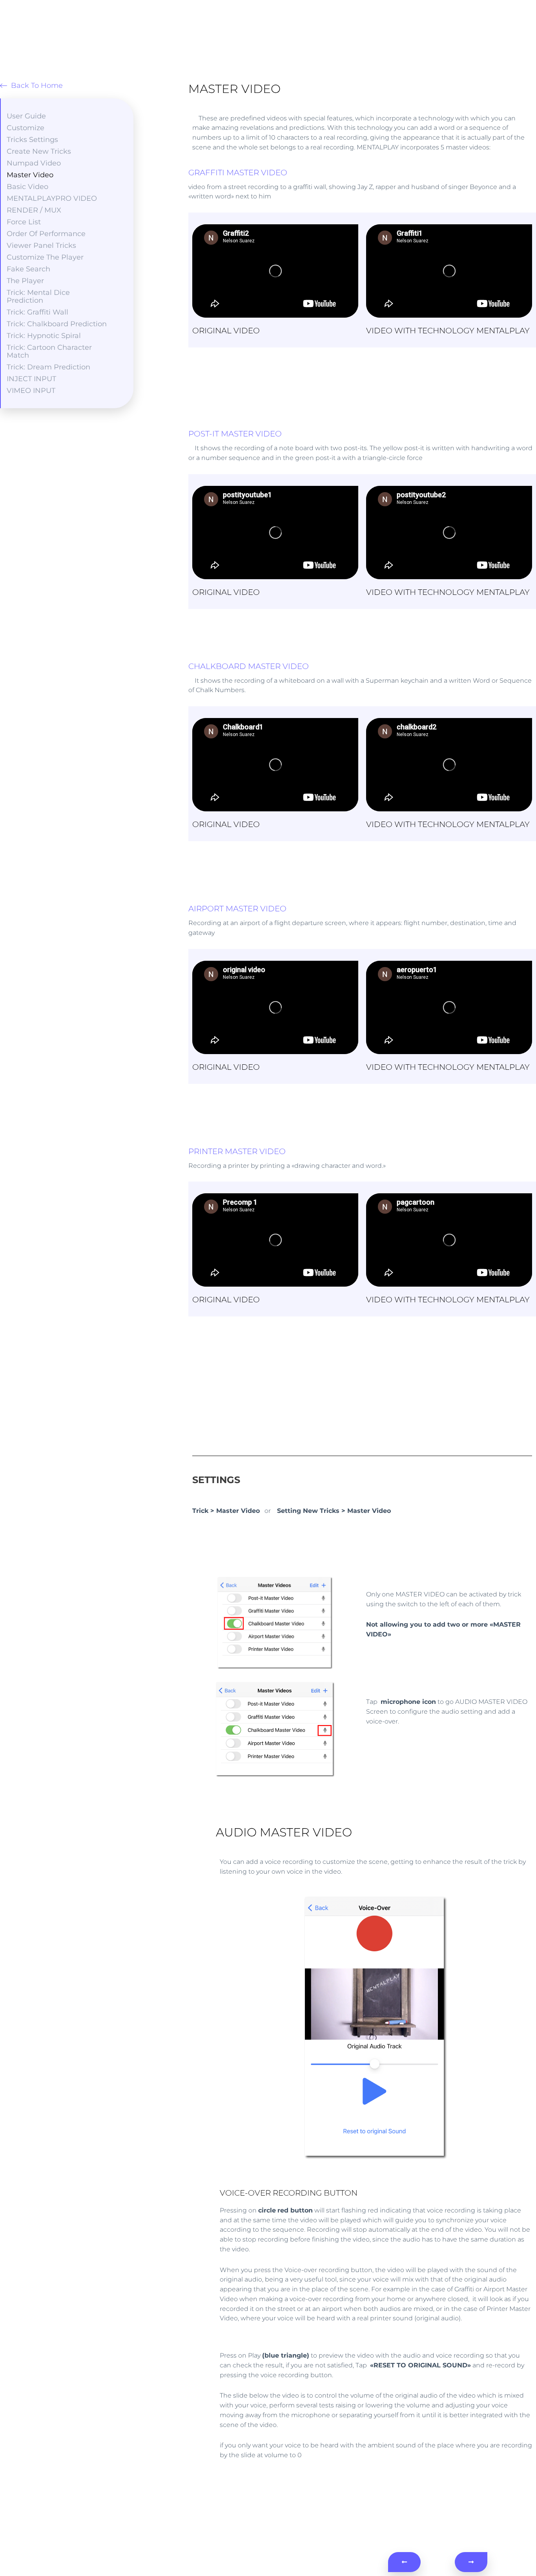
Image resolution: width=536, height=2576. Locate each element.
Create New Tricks (39, 151)
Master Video (30, 175)
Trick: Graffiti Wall (37, 312)
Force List (24, 222)
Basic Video (27, 187)
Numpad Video (34, 163)
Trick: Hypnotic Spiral (44, 336)
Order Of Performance (46, 234)
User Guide (26, 116)
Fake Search (28, 269)
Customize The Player (45, 257)
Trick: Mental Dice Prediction (38, 296)
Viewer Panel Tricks (41, 245)
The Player (25, 281)
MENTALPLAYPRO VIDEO (52, 198)
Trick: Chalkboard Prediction (57, 324)
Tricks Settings (32, 140)
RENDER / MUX (34, 210)
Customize (26, 128)
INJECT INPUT (31, 379)
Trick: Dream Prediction (48, 367)
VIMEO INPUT (31, 391)
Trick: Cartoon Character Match (49, 351)
